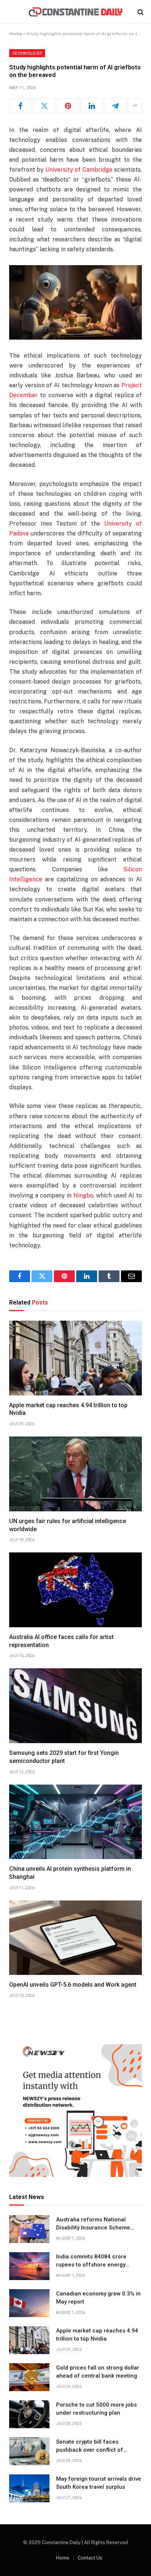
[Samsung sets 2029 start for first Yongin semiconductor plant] (75, 1706)
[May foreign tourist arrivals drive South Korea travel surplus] (29, 2488)
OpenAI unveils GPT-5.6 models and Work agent (73, 1985)
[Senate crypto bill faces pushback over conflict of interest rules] (29, 2451)
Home (16, 34)
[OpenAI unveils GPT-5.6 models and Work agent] (75, 1938)
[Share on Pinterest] (68, 106)
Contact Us (90, 2558)
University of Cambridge (79, 170)
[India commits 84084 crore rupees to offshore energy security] (29, 2266)
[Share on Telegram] (115, 106)
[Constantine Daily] (75, 12)
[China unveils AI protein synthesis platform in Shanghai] (75, 1822)
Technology (27, 53)
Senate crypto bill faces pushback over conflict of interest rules (90, 2450)
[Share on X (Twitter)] (44, 106)
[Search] (140, 12)
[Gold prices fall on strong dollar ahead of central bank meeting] (29, 2377)
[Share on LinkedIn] (92, 106)
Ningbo (83, 1195)
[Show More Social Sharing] (135, 106)
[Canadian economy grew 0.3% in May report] (29, 2303)
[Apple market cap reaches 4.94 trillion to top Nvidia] (75, 1358)
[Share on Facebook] (21, 106)
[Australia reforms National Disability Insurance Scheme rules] (29, 2229)
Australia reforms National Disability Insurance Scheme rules (93, 2227)
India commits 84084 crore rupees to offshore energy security (91, 2264)
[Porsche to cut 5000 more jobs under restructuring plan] (29, 2414)
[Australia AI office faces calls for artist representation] (75, 1590)
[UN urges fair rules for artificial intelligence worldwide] (75, 1474)
